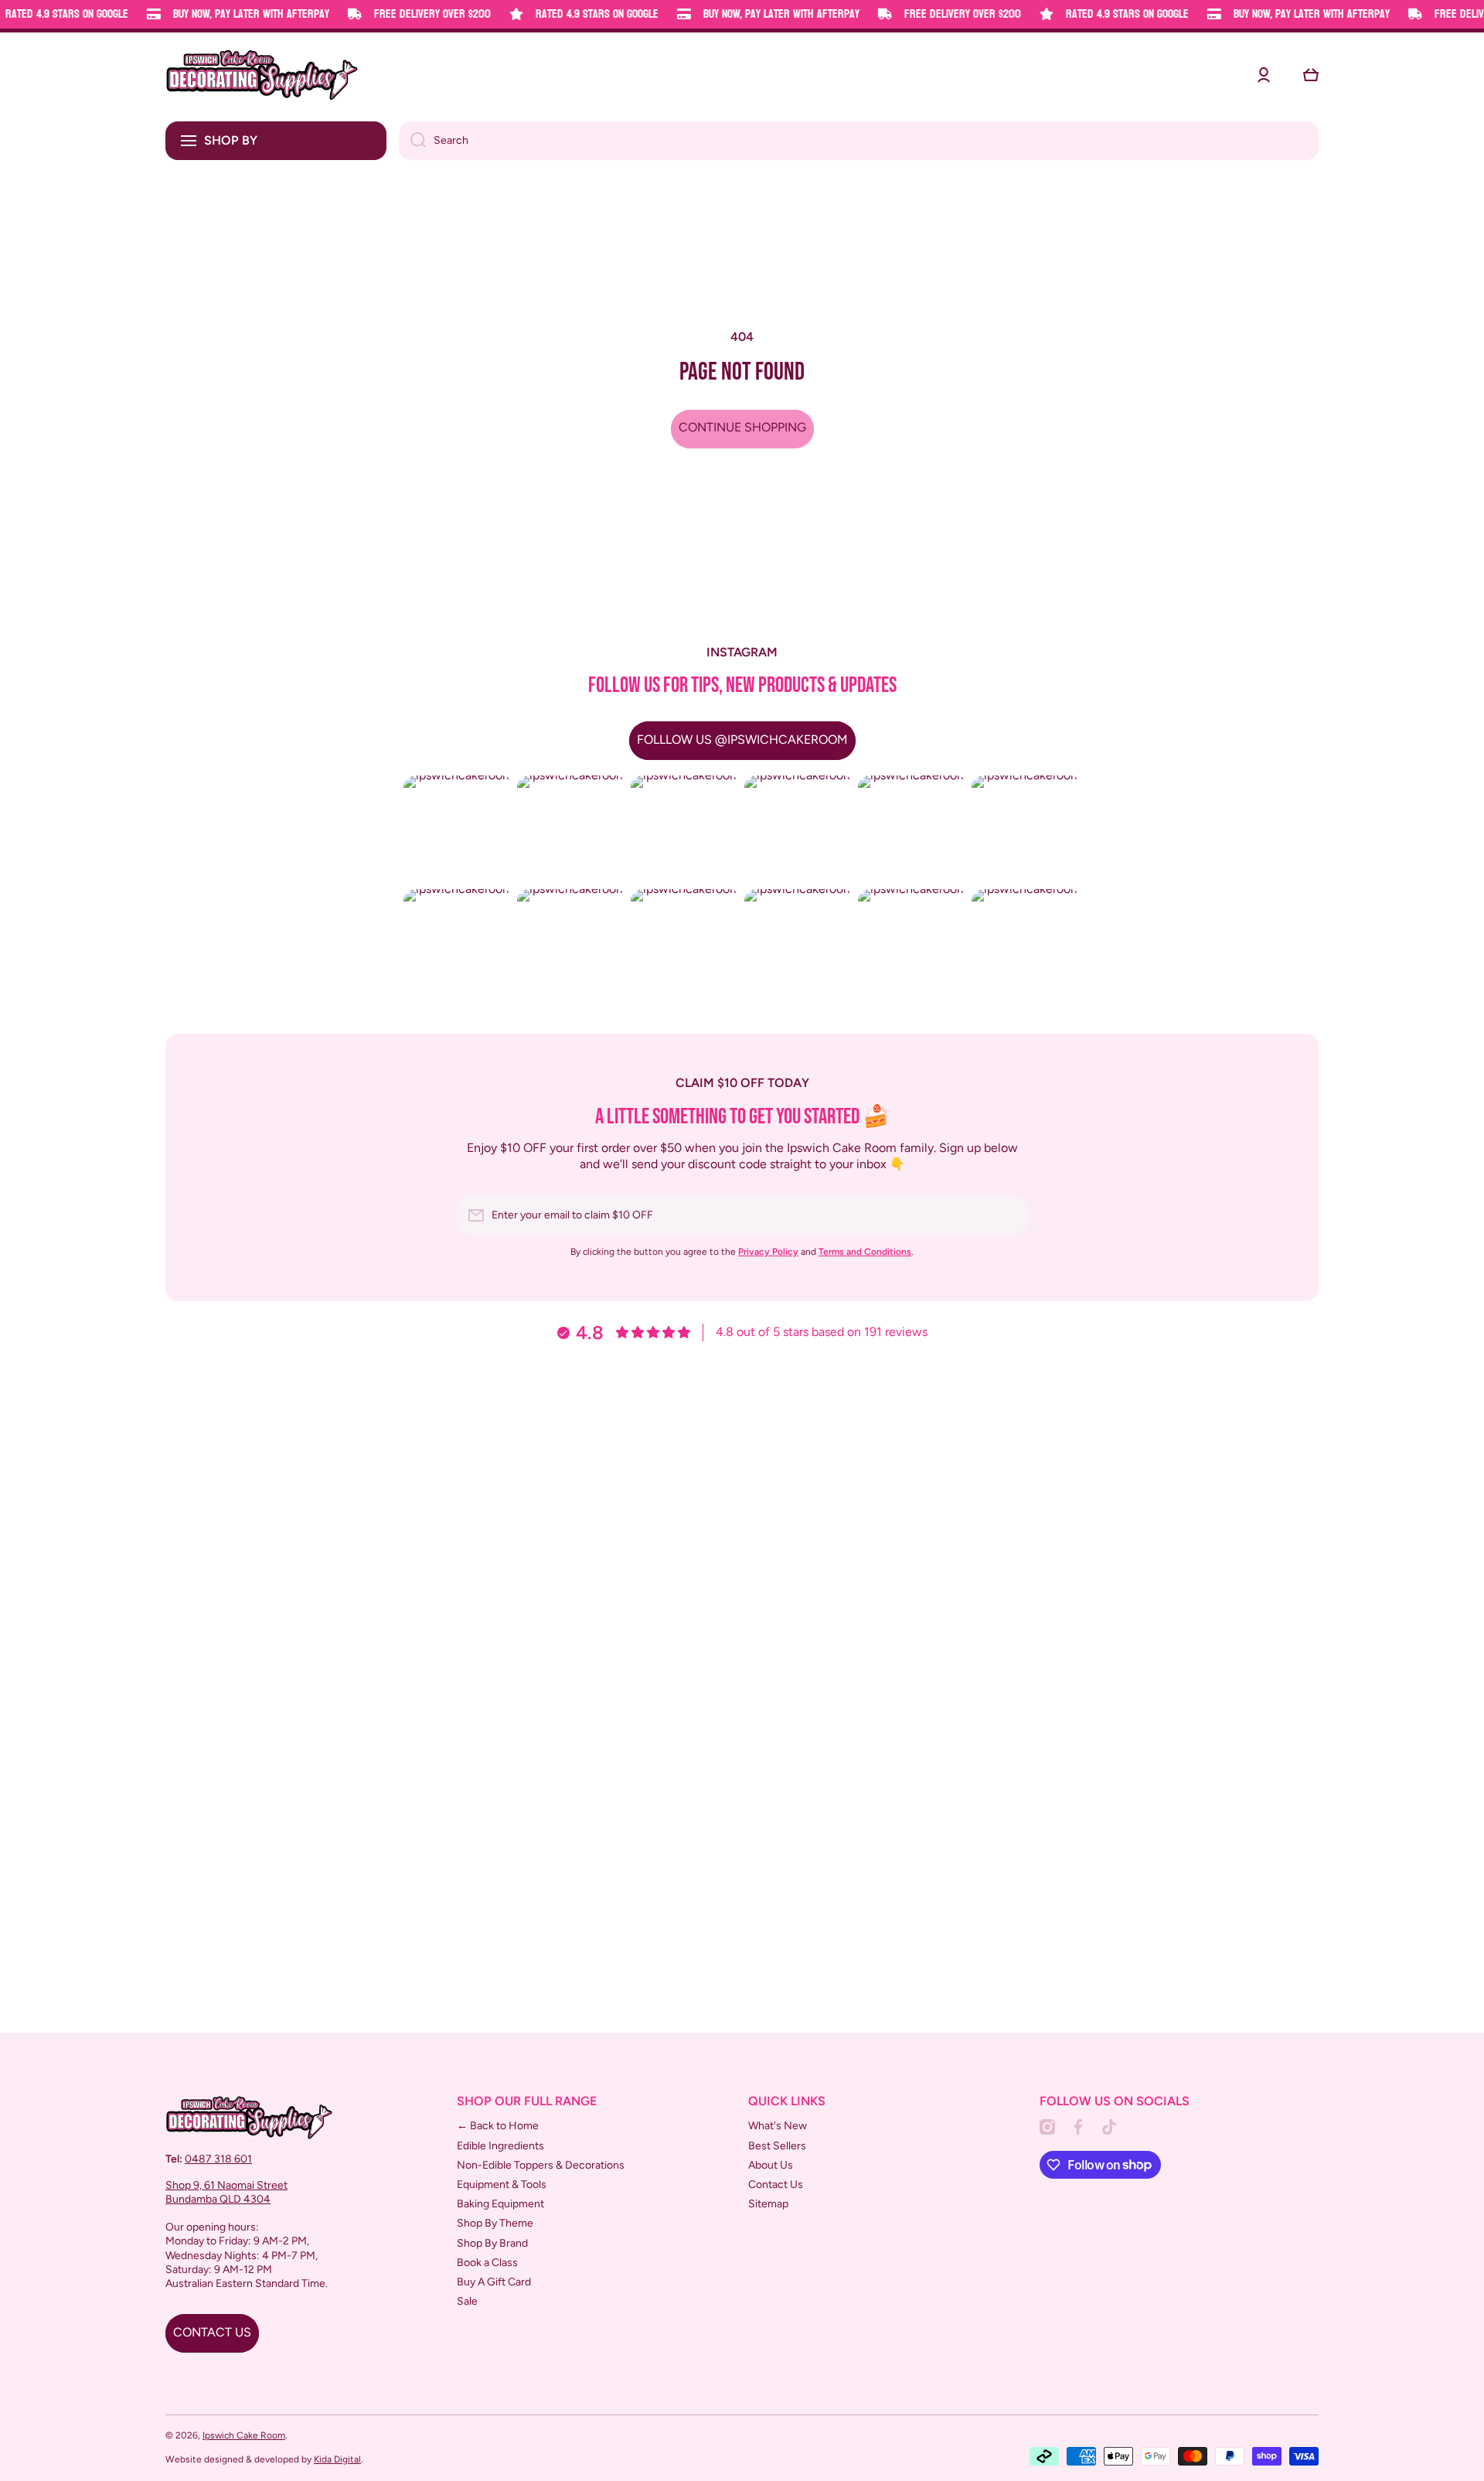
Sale (467, 2301)
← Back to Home (498, 2126)
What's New (778, 2126)
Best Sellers (777, 2146)
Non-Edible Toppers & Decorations (541, 2165)
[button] (1311, 75)
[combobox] (859, 141)
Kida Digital (337, 2459)
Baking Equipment (500, 2204)
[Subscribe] (1008, 1215)
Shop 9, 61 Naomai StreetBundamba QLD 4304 (226, 2192)
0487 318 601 (218, 2159)
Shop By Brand (492, 2243)
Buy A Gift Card (494, 2282)
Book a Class (487, 2263)
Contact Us (776, 2185)
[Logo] (262, 75)
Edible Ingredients (500, 2146)
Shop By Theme (495, 2223)
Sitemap (768, 2204)
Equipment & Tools (502, 2185)
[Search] (412, 141)
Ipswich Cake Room (244, 2435)
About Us (771, 2165)
